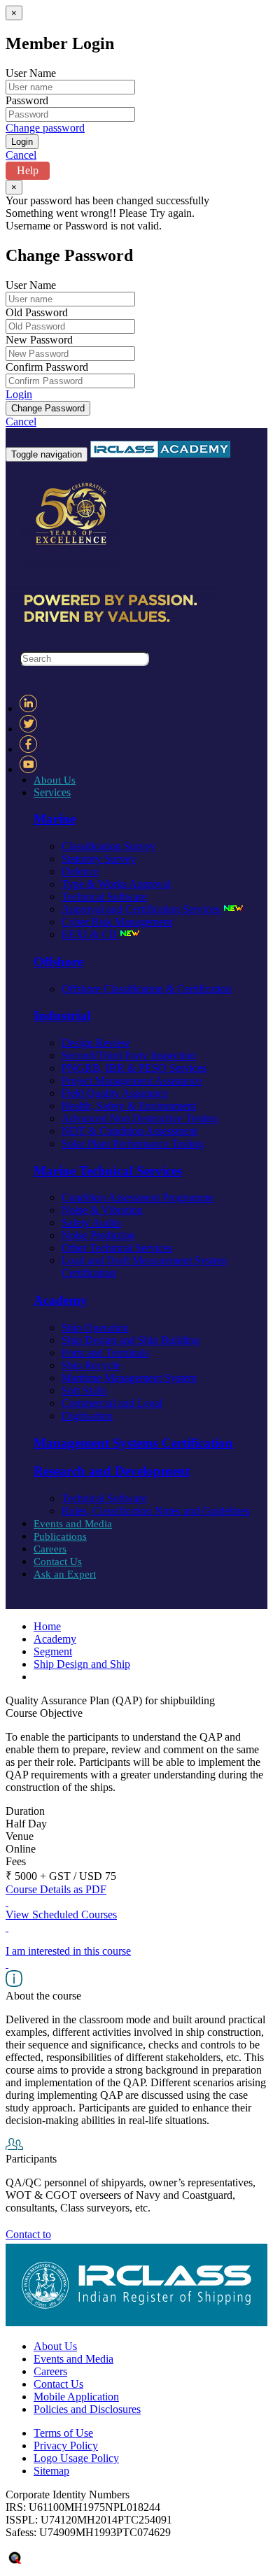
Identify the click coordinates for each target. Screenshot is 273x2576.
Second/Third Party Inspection (129, 1055)
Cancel (21, 155)
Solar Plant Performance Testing (133, 1144)
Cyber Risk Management (117, 922)
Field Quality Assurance (115, 1093)
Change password (45, 128)
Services (52, 792)
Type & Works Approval (116, 884)
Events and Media (73, 1524)
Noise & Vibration (102, 1210)
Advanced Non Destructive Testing (140, 1118)
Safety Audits (91, 1223)
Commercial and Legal (112, 1403)
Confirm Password (47, 367)
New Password (39, 340)
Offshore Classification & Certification (147, 989)
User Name (31, 73)
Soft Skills (84, 1390)
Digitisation (87, 1416)
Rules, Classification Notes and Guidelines (156, 1511)
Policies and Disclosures (87, 2409)
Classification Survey (108, 846)
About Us (55, 780)
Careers (50, 1549)
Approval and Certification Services (142, 909)
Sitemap (51, 2471)
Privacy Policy (66, 2446)
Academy (55, 1639)
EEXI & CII (90, 934)
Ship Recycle (91, 1365)
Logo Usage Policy (76, 2458)
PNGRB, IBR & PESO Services (134, 1068)
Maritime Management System (129, 1378)
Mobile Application (76, 2397)
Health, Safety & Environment (129, 1106)
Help (28, 170)
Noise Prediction (98, 1235)
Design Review (96, 1043)
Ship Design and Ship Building (131, 1340)
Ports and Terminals (105, 1353)
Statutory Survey (99, 859)
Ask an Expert (65, 1574)
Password (27, 100)
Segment (53, 1651)
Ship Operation (95, 1328)
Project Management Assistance (132, 1081)
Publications (60, 1536)
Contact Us (58, 1562)
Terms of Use (63, 2433)
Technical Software (104, 897)
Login (19, 394)
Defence (80, 871)
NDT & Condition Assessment (129, 1131)
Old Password (37, 312)
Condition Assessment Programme (138, 1197)
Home (47, 1626)
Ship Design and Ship (82, 1664)
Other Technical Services (117, 1248)
